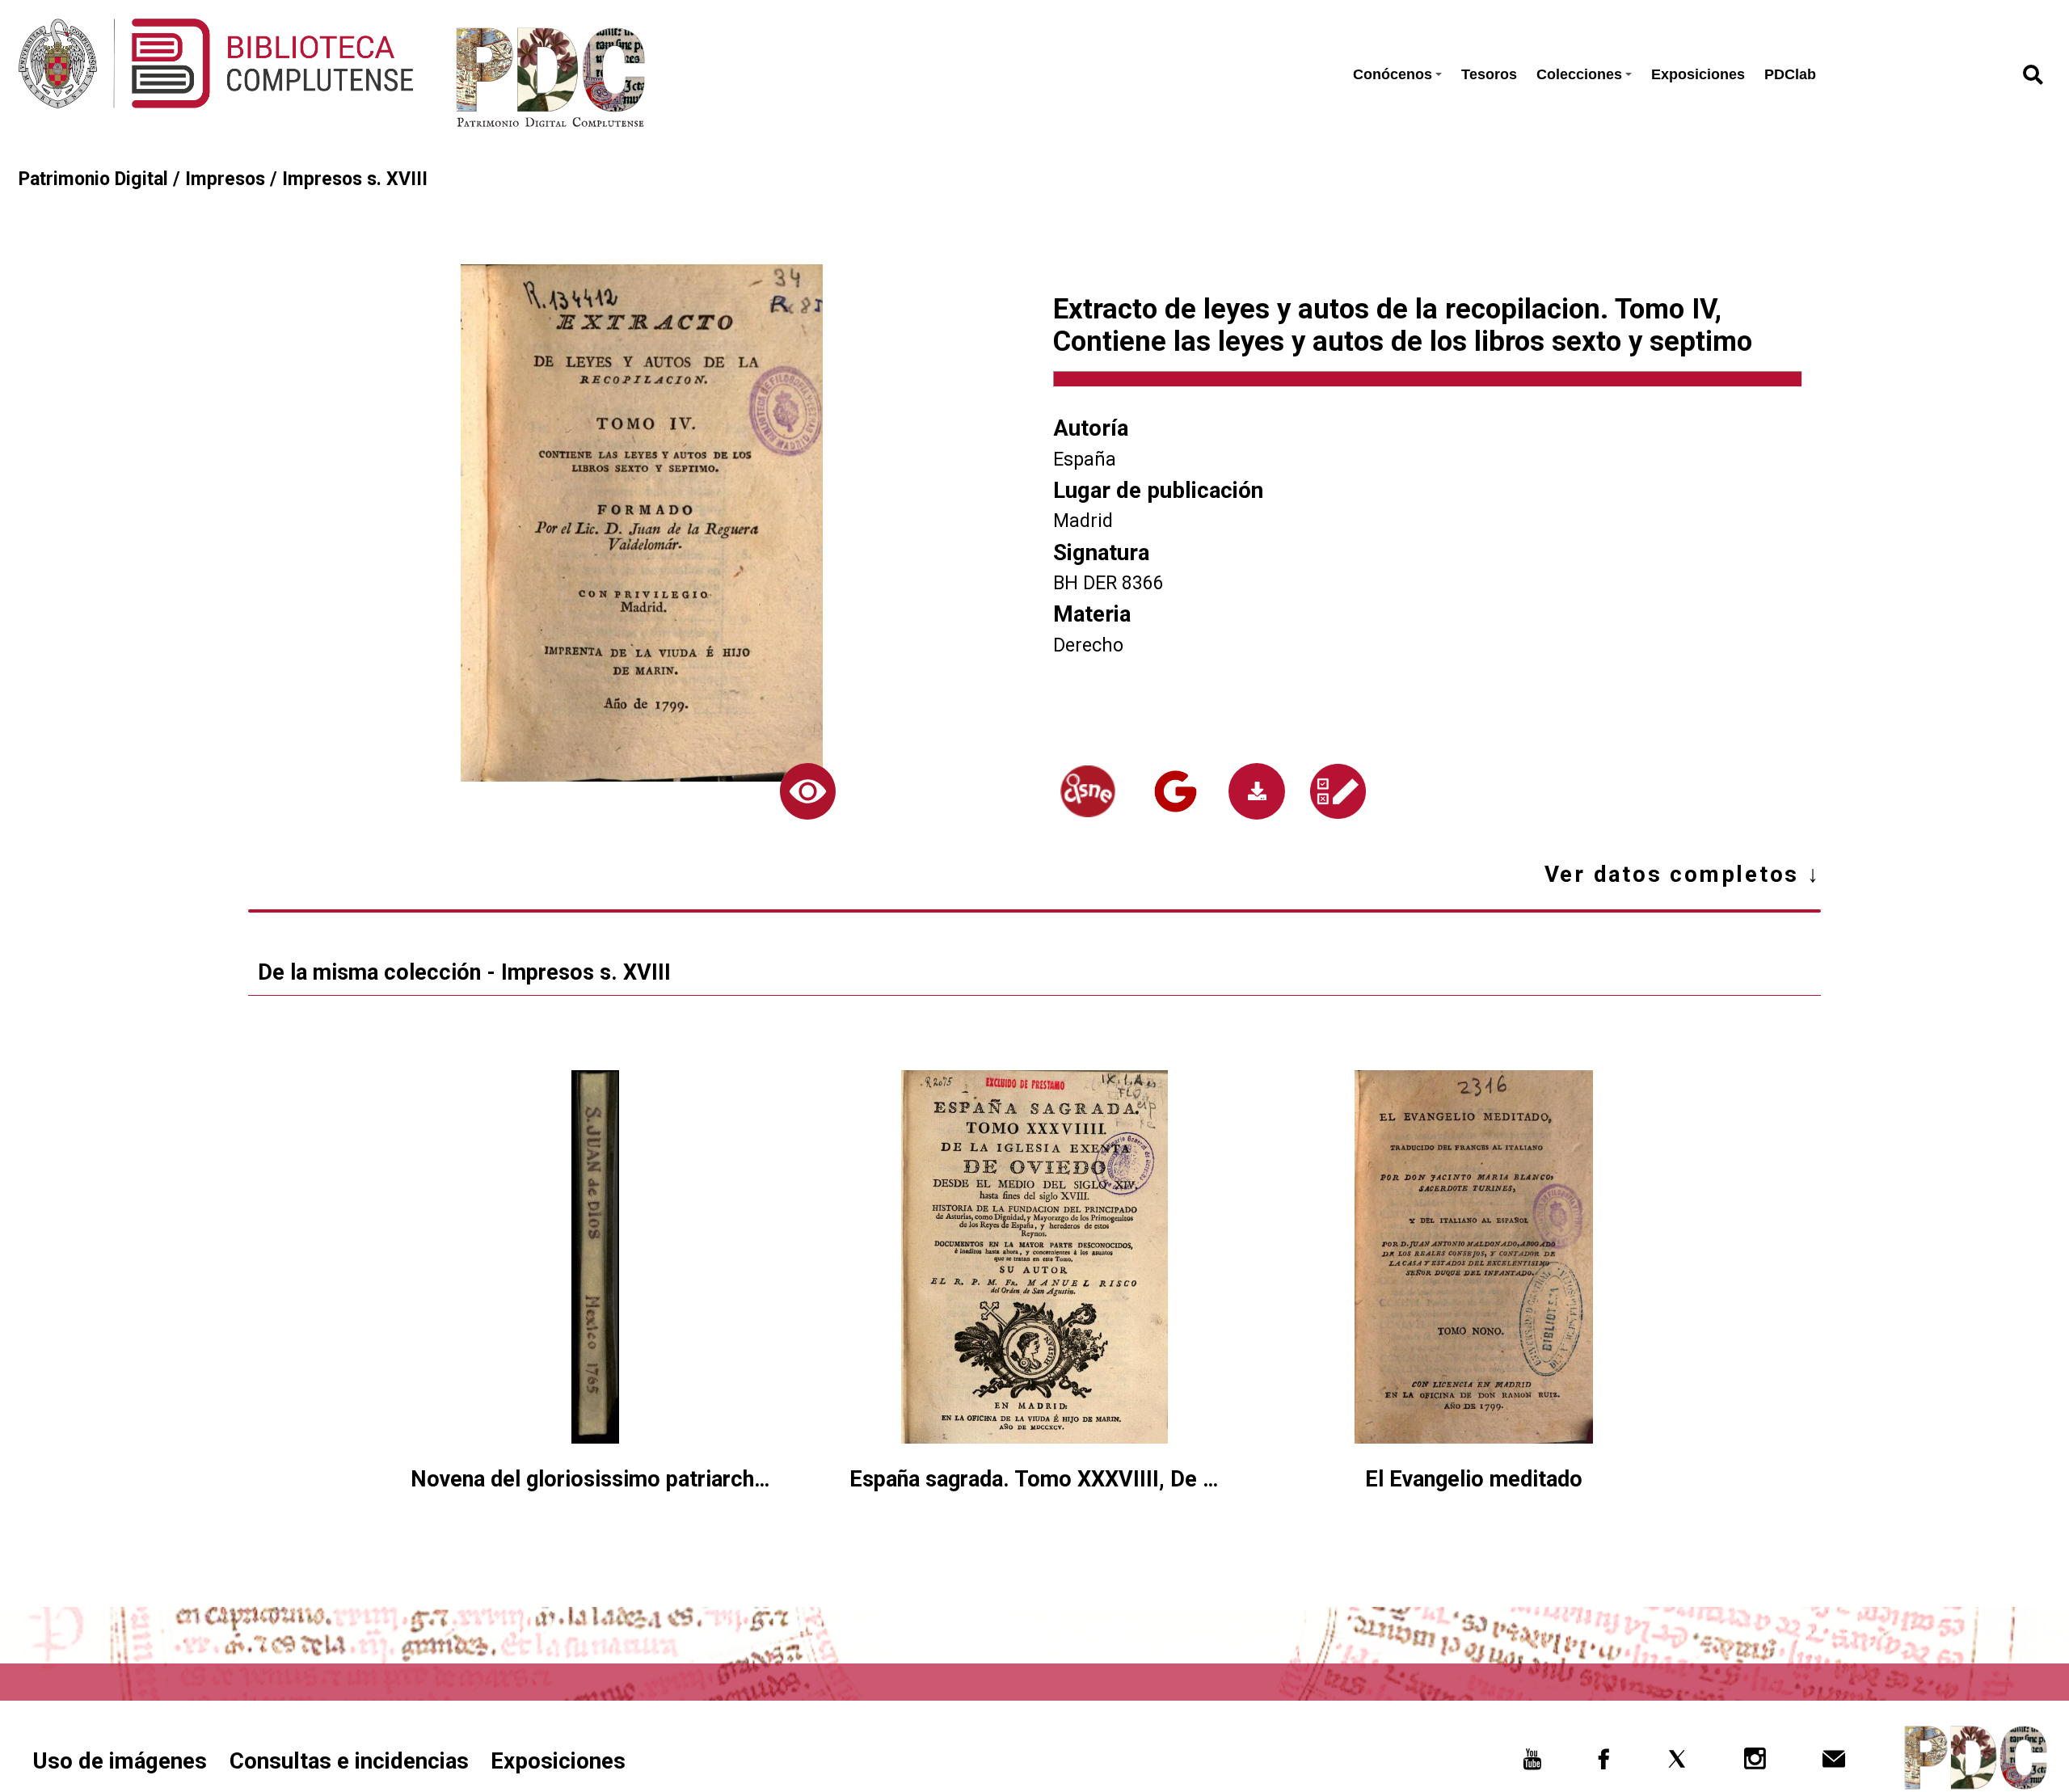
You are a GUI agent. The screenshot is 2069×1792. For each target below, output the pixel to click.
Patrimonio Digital (93, 179)
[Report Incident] (1338, 791)
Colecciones (1579, 74)
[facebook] (1604, 1764)
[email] (1834, 1764)
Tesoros (1489, 74)
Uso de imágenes (120, 1761)
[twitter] (1677, 1764)
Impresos (225, 179)
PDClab (1790, 74)
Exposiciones (1698, 74)
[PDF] (1256, 791)
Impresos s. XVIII (355, 179)
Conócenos (1393, 74)
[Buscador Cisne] (1088, 791)
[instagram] (1755, 1764)
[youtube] (1532, 1764)
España (1085, 460)
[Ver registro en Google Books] (1176, 791)
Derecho (1088, 645)
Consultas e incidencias (349, 1761)
